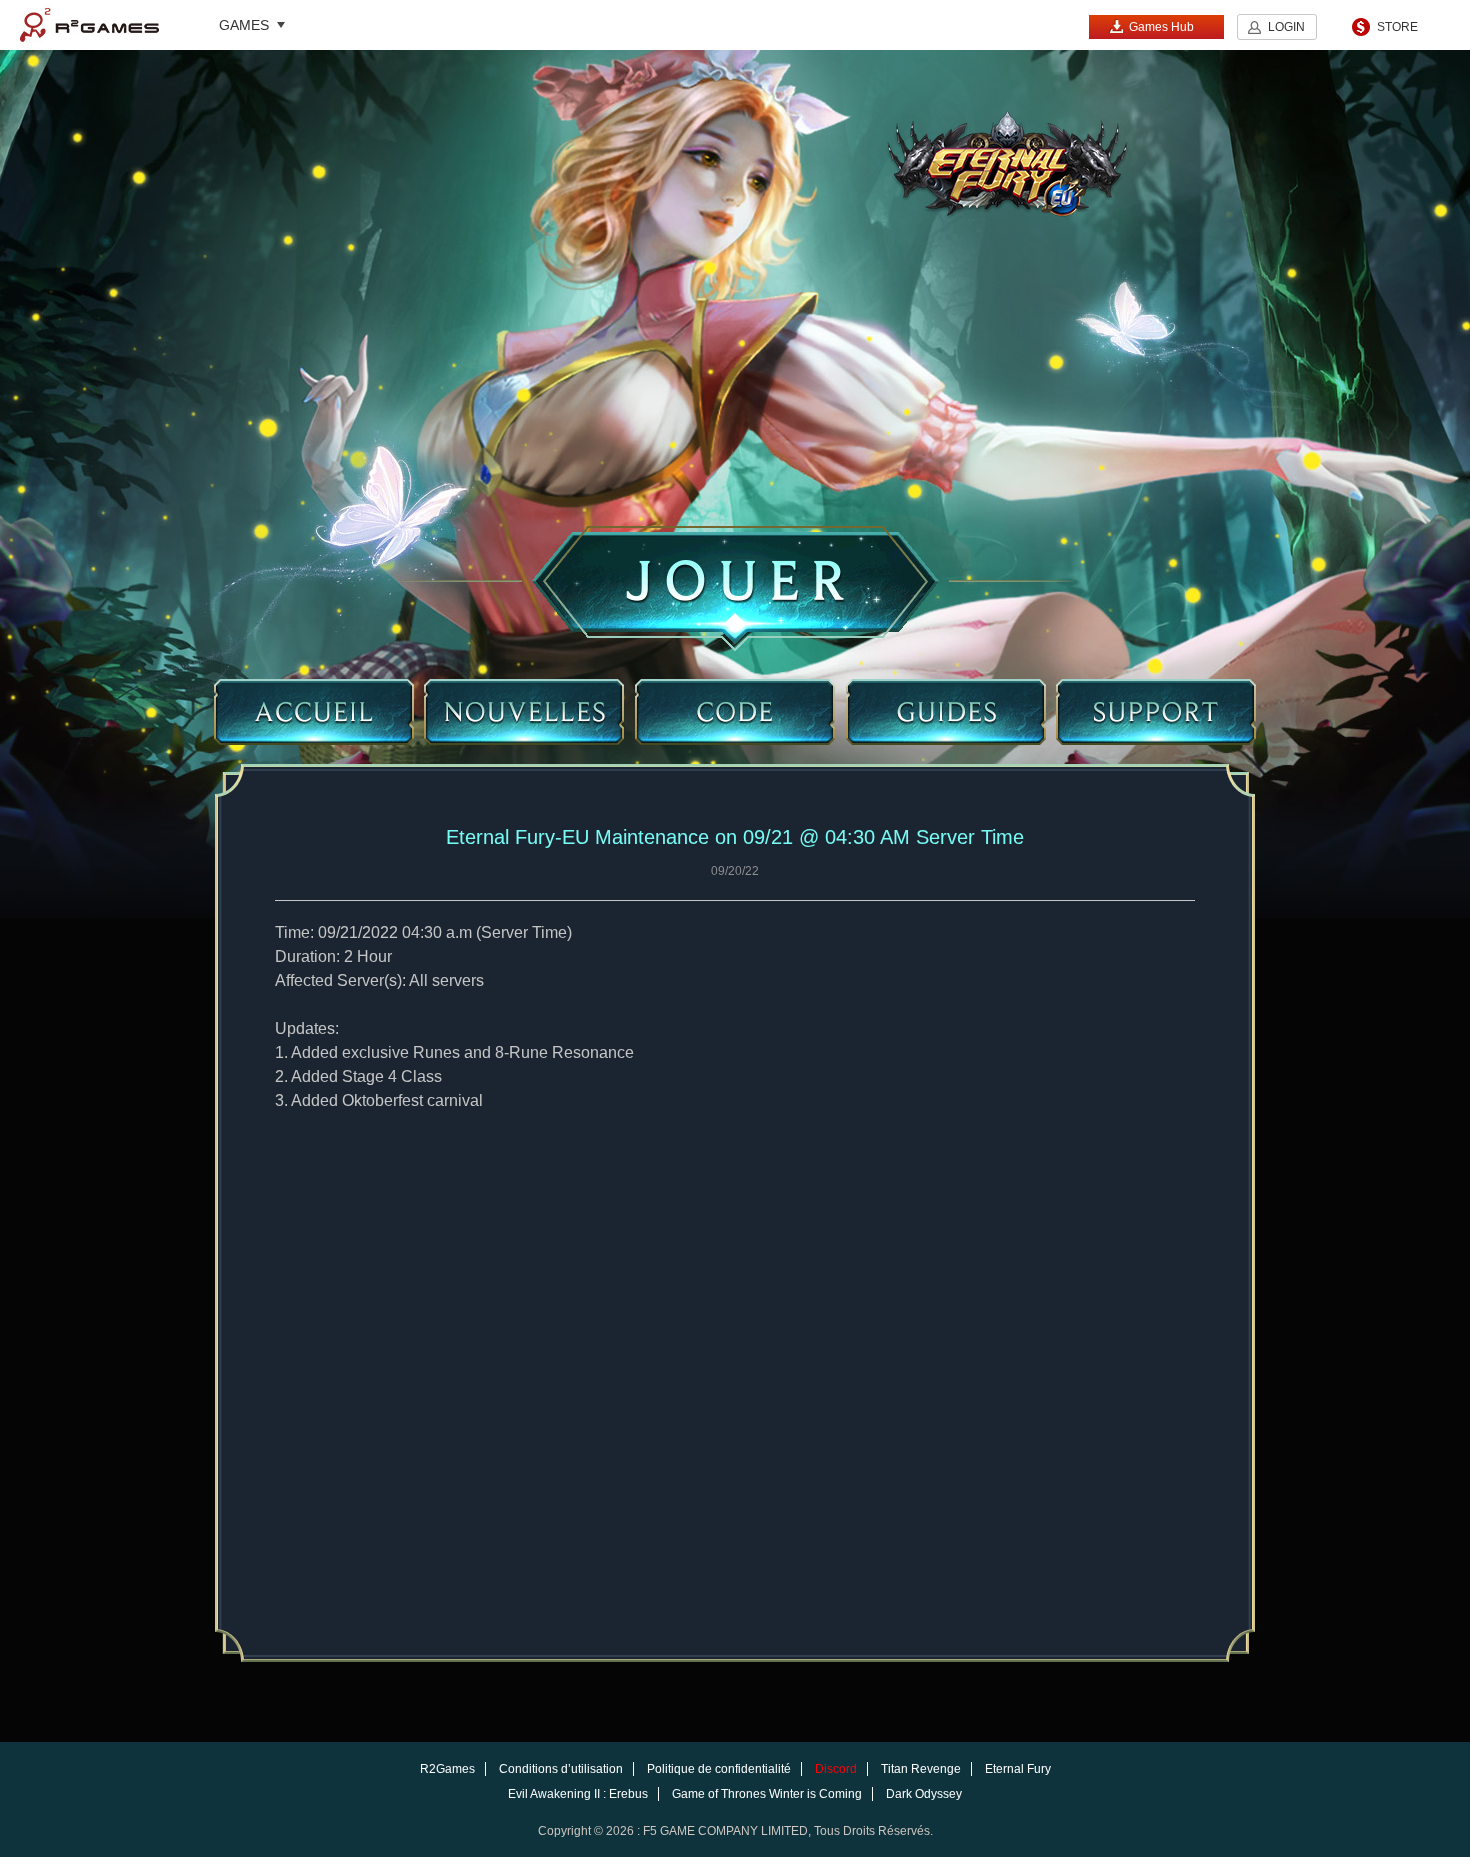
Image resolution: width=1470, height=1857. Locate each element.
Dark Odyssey (924, 1794)
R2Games (89, 25)
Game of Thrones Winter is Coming (767, 1794)
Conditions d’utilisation (561, 1769)
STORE (1397, 27)
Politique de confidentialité (719, 1769)
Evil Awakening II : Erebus (578, 1794)
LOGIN (1286, 27)
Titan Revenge (921, 1769)
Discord (836, 1769)
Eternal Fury (1018, 1769)
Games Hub (1161, 27)
